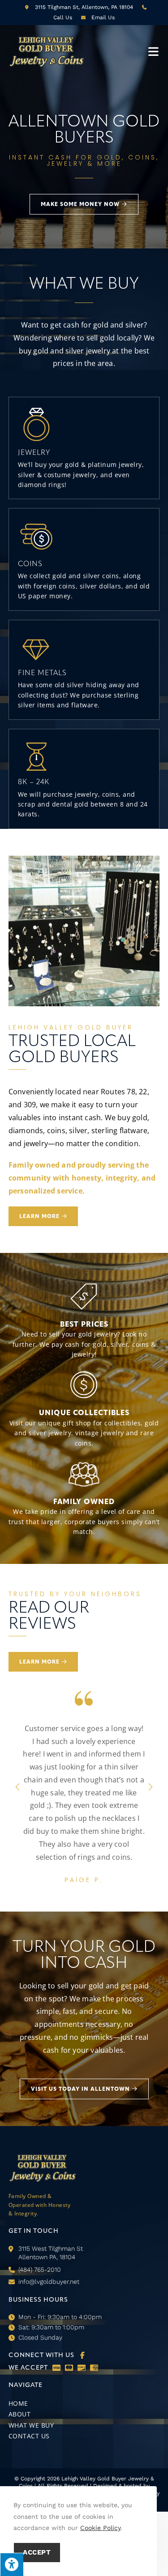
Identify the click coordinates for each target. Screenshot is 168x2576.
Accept (37, 2552)
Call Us (63, 17)
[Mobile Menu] (154, 51)
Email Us (103, 17)
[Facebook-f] (82, 2420)
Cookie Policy (100, 2528)
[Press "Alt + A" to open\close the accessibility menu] (12, 2564)
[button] (43, 1662)
